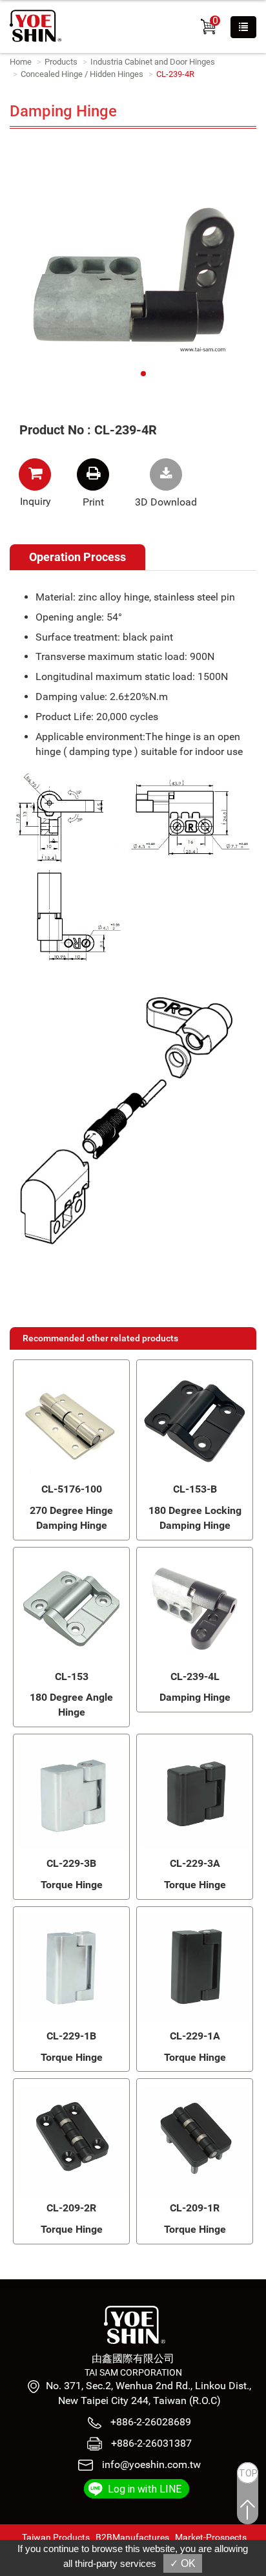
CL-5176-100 (72, 1489)
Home (21, 62)
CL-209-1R (195, 2208)
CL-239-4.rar (166, 474)
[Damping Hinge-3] (133, 274)
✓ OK (183, 2563)
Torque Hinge (72, 1885)
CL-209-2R (71, 2208)
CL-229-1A (195, 2036)
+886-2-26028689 (149, 2422)
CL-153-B (195, 1489)
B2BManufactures (132, 2537)
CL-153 (72, 1677)
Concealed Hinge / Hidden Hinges (82, 74)
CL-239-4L (195, 1677)
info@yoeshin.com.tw (151, 2464)
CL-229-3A (195, 1863)
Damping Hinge (195, 1697)
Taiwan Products (56, 2537)
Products (61, 62)
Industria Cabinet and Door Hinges (153, 62)
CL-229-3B (71, 1863)
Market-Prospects (211, 2537)
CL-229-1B (71, 2036)
